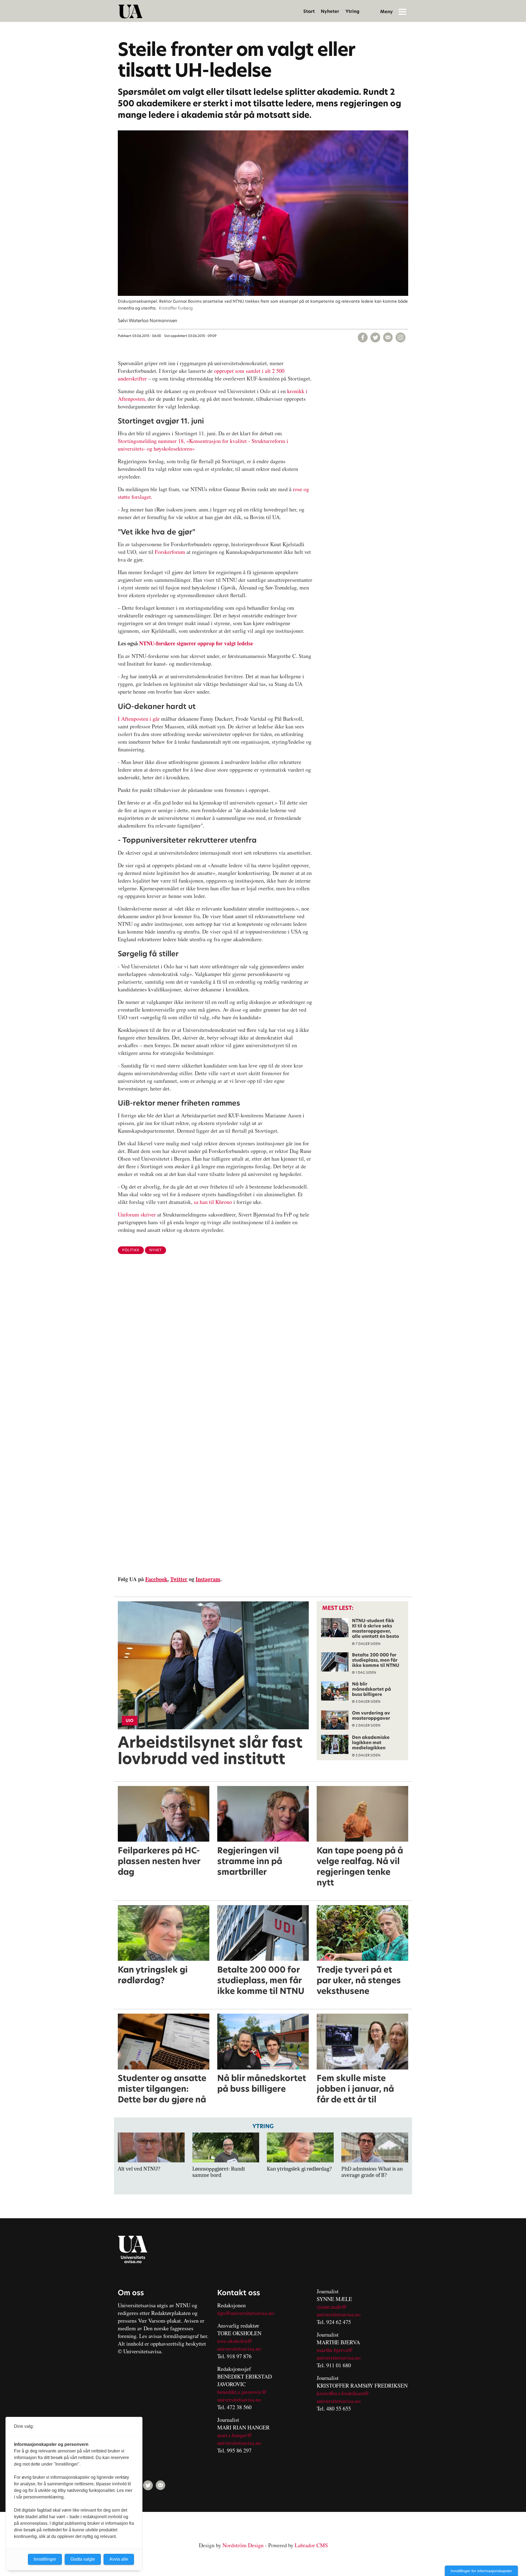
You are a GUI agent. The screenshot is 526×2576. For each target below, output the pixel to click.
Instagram (208, 1579)
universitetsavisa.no (239, 2349)
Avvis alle (119, 2559)
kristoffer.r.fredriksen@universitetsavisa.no (343, 2397)
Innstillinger (45, 2559)
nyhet (156, 1250)
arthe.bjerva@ (337, 2350)
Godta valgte (83, 2559)
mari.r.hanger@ (235, 2435)
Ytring (352, 11)
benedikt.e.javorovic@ (242, 2392)
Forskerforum (171, 552)
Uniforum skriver (137, 1214)
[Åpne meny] (402, 12)
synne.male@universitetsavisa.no (339, 2310)
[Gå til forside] (130, 12)
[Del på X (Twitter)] (375, 337)
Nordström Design (243, 2545)
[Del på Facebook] (363, 337)
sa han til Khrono (213, 1202)
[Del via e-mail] (388, 337)
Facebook (156, 1579)
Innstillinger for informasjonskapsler (481, 2571)
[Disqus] (263, 1348)
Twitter (179, 1579)
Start (309, 11)
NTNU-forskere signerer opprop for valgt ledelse (196, 643)
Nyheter (330, 11)
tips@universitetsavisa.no (246, 2313)
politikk (131, 1250)
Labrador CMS (311, 2545)
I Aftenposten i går (139, 719)
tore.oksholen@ (235, 2341)
